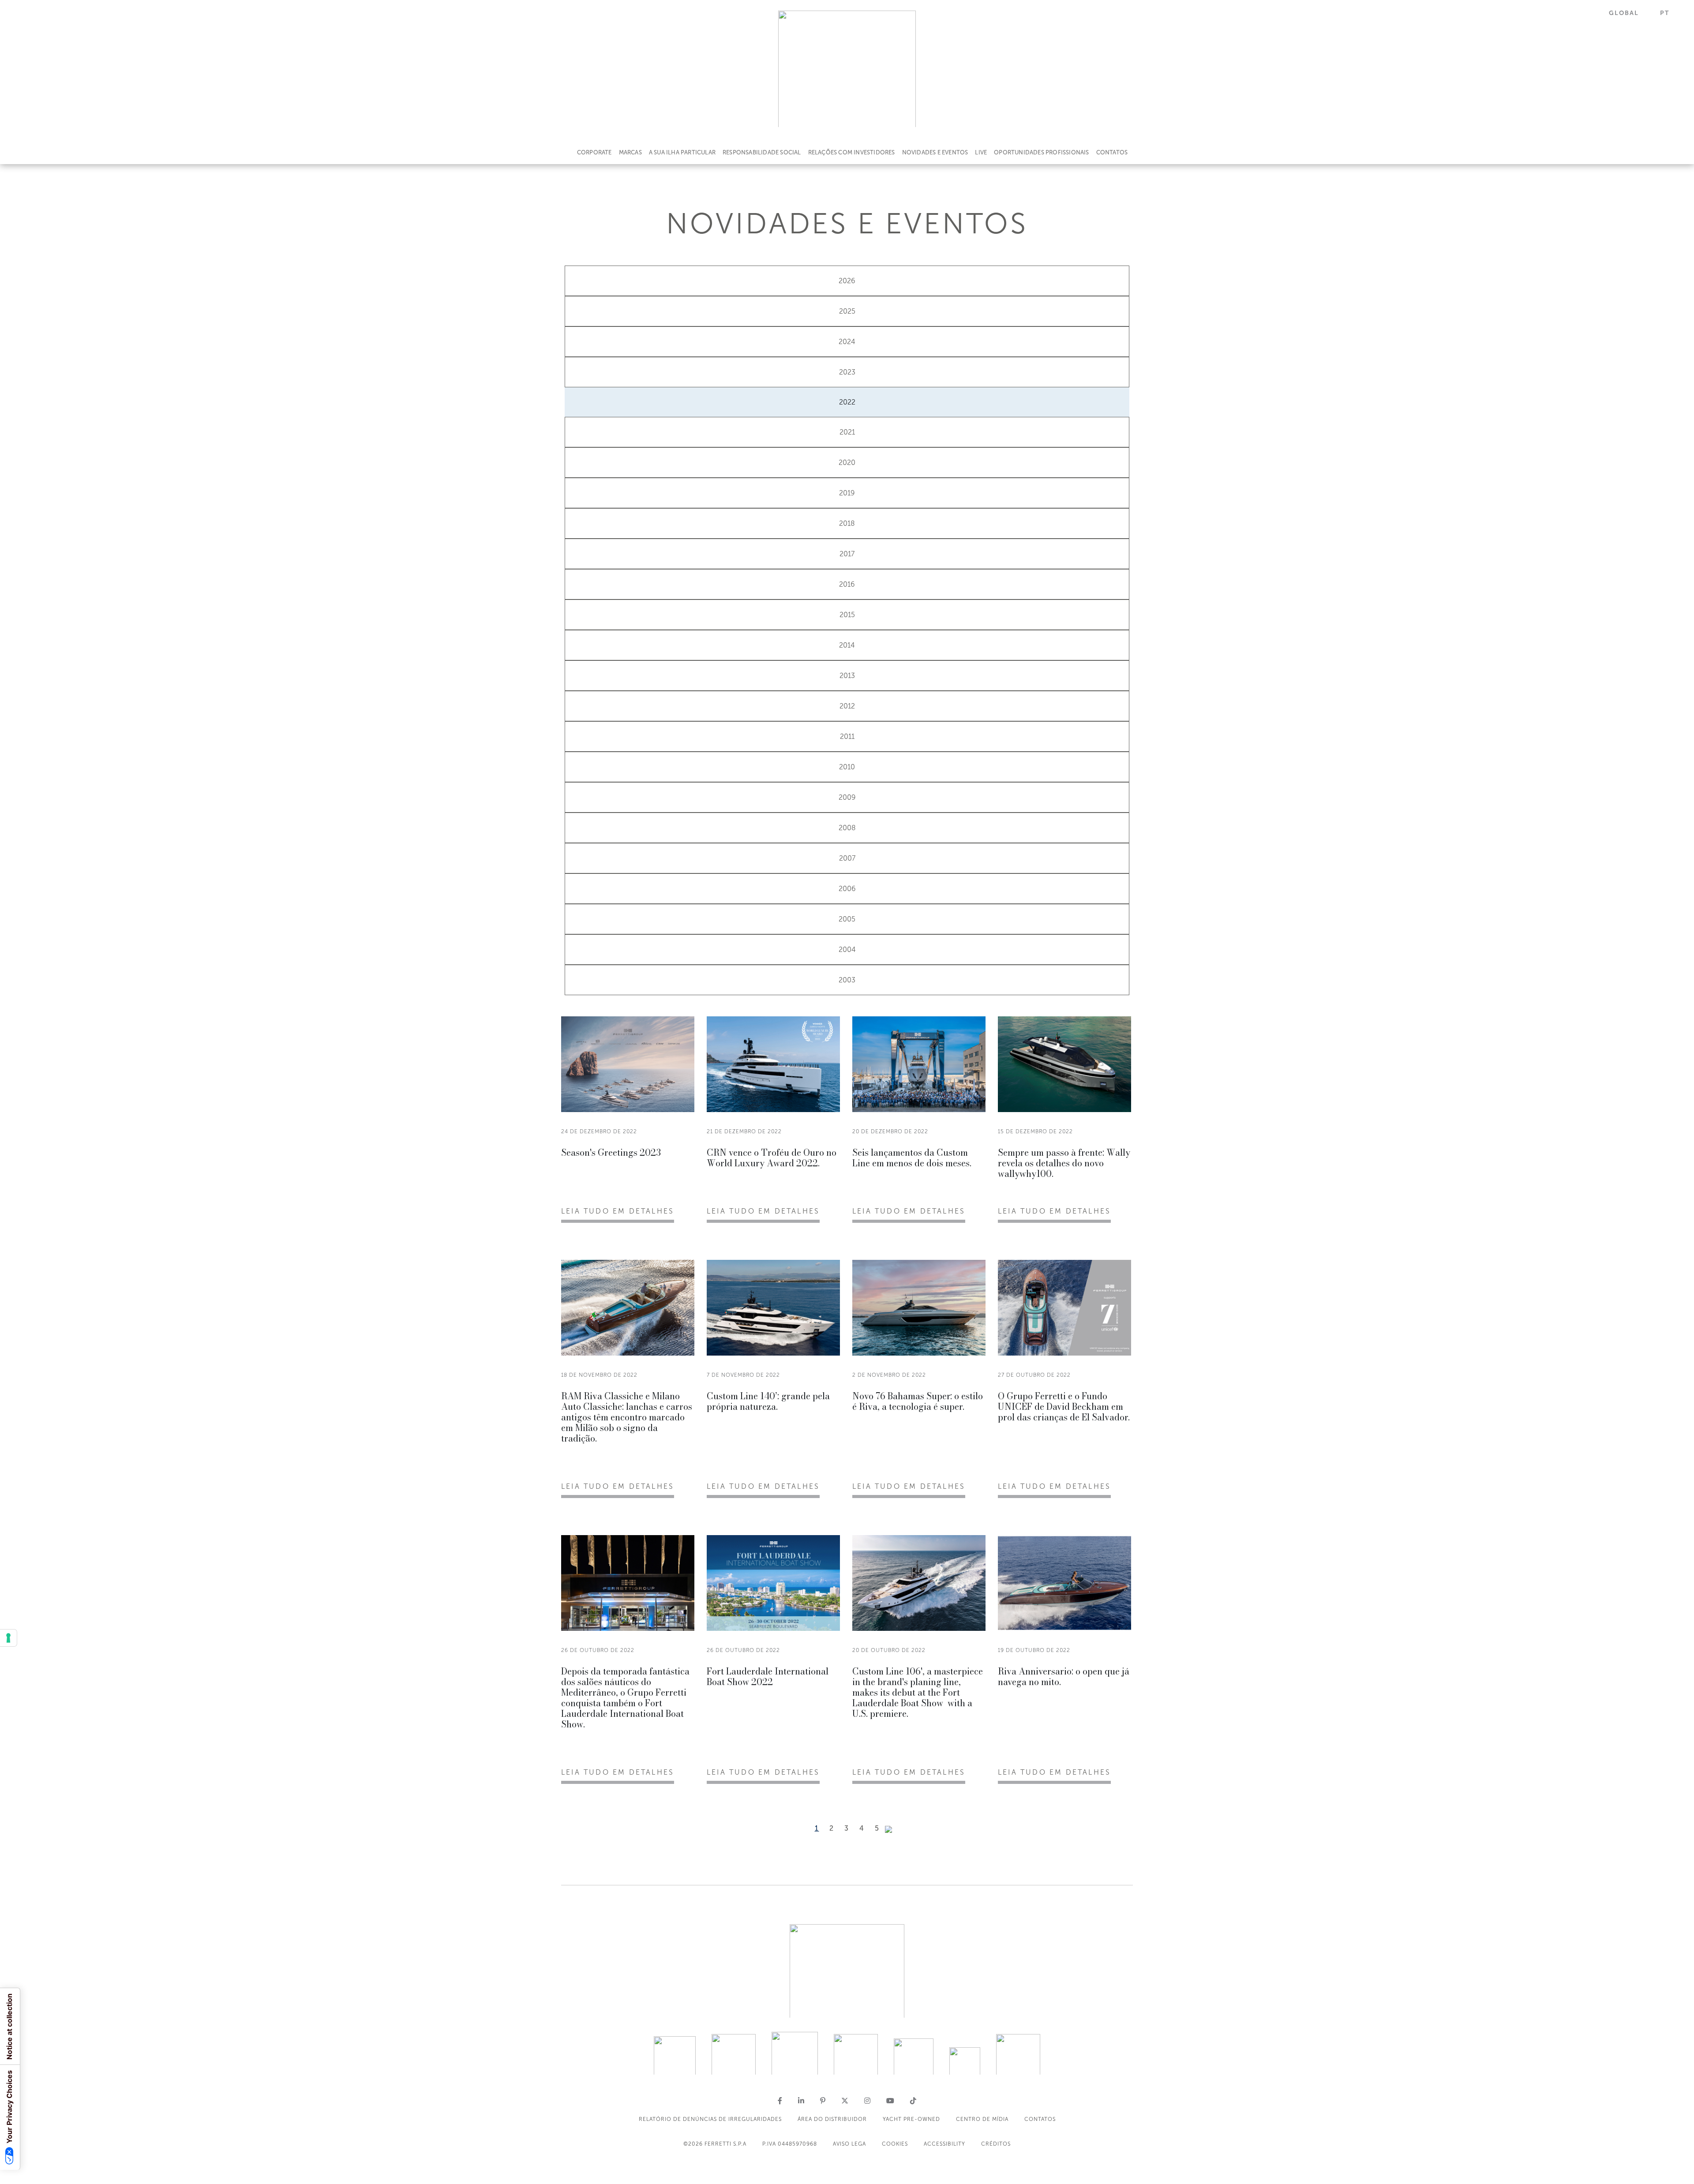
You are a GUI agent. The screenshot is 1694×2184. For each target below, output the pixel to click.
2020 (847, 463)
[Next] (888, 1829)
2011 (847, 736)
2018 (847, 523)
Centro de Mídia (982, 2119)
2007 (847, 858)
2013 (847, 676)
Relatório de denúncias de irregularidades (710, 2119)
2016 (847, 584)
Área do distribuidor (832, 2119)
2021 (847, 432)
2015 (847, 615)
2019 (847, 493)
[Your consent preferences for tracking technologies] (8, 1638)
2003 (847, 980)
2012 (847, 706)
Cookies (895, 2144)
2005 (847, 919)
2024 (847, 342)
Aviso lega (849, 2144)
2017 (847, 554)
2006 (847, 889)
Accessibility (944, 2144)
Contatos (1112, 152)
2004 (847, 950)
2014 (847, 645)
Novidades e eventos (935, 152)
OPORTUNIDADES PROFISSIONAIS (1041, 152)
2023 (847, 372)
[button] (1629, 13)
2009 (847, 797)
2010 (847, 767)
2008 (847, 828)
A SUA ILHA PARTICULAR (682, 152)
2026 (847, 281)
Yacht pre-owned (911, 2119)
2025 (847, 311)
